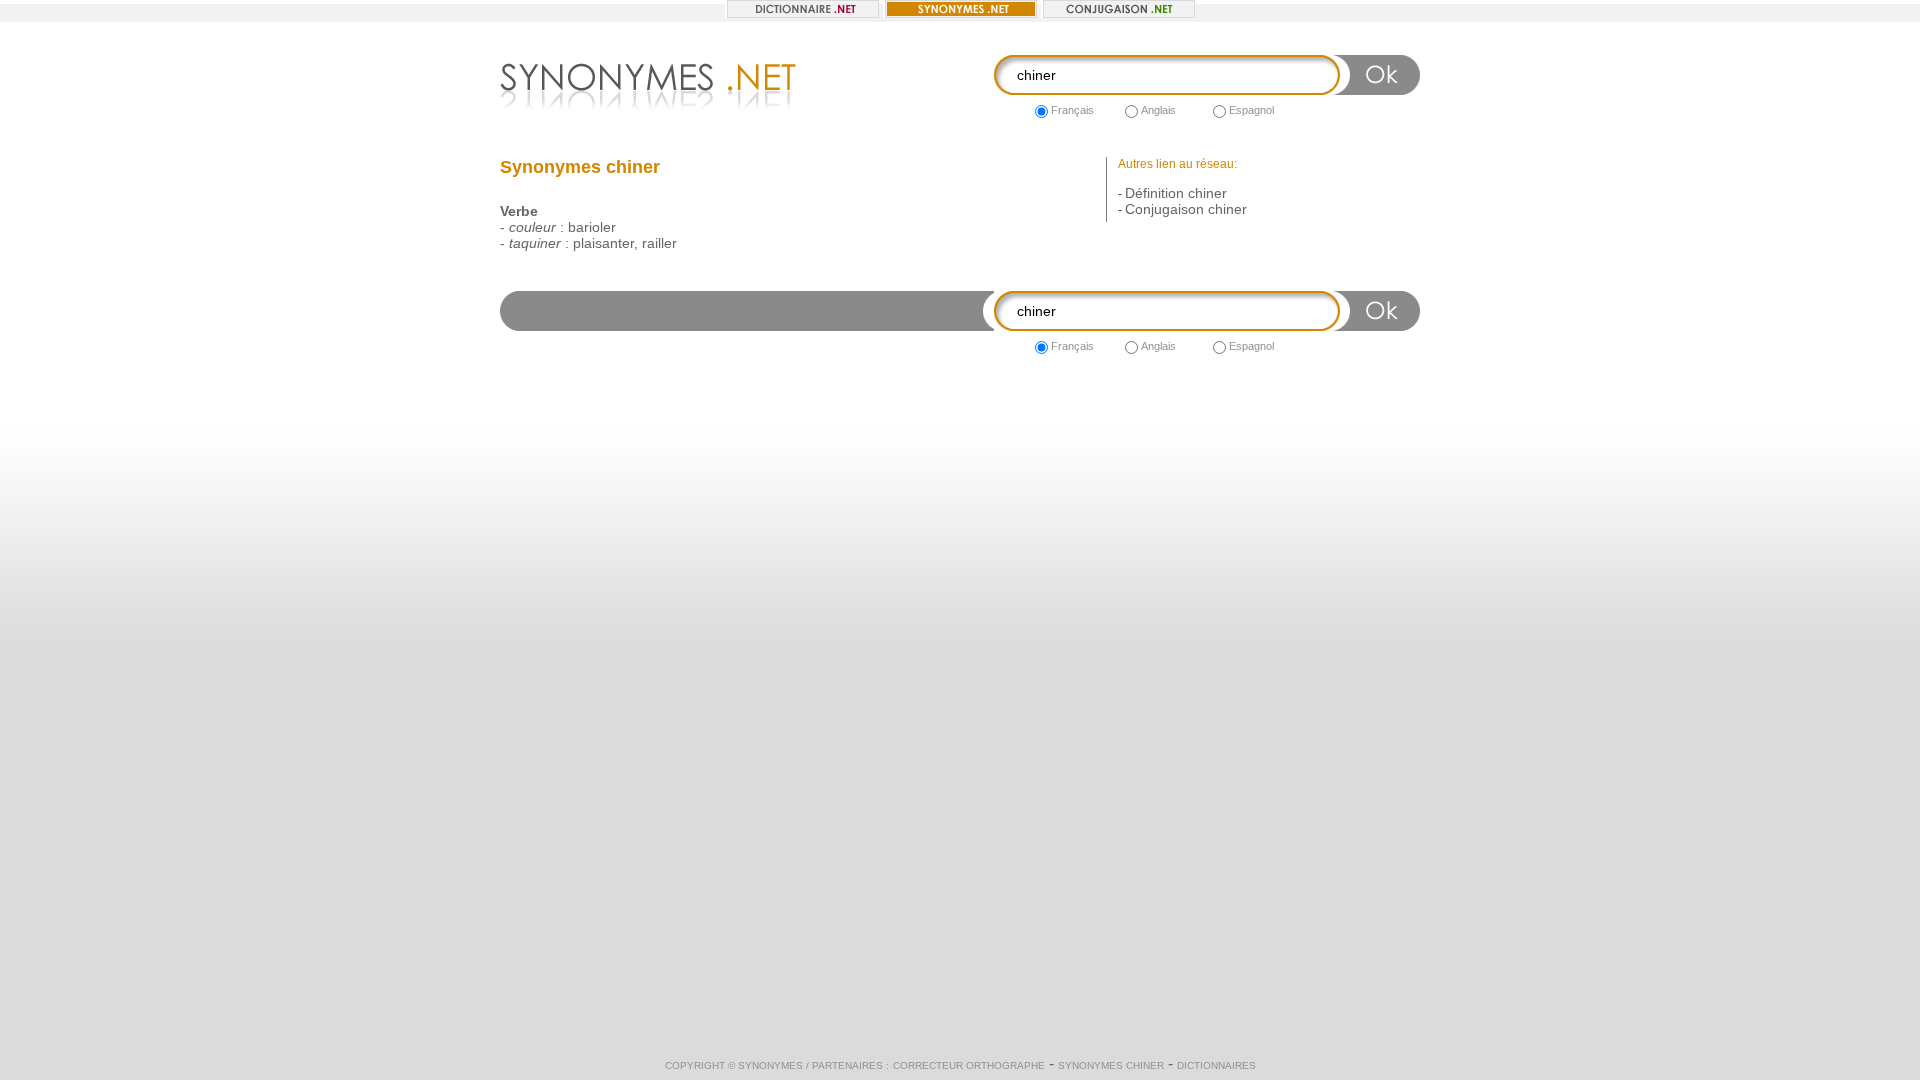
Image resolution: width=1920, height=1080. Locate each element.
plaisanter (603, 243)
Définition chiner (1176, 193)
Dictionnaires (1216, 1065)
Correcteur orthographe (969, 1065)
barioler (592, 227)
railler (659, 243)
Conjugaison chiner (1186, 209)
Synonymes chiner (1111, 1065)
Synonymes (770, 1065)
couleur (532, 227)
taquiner (535, 243)
